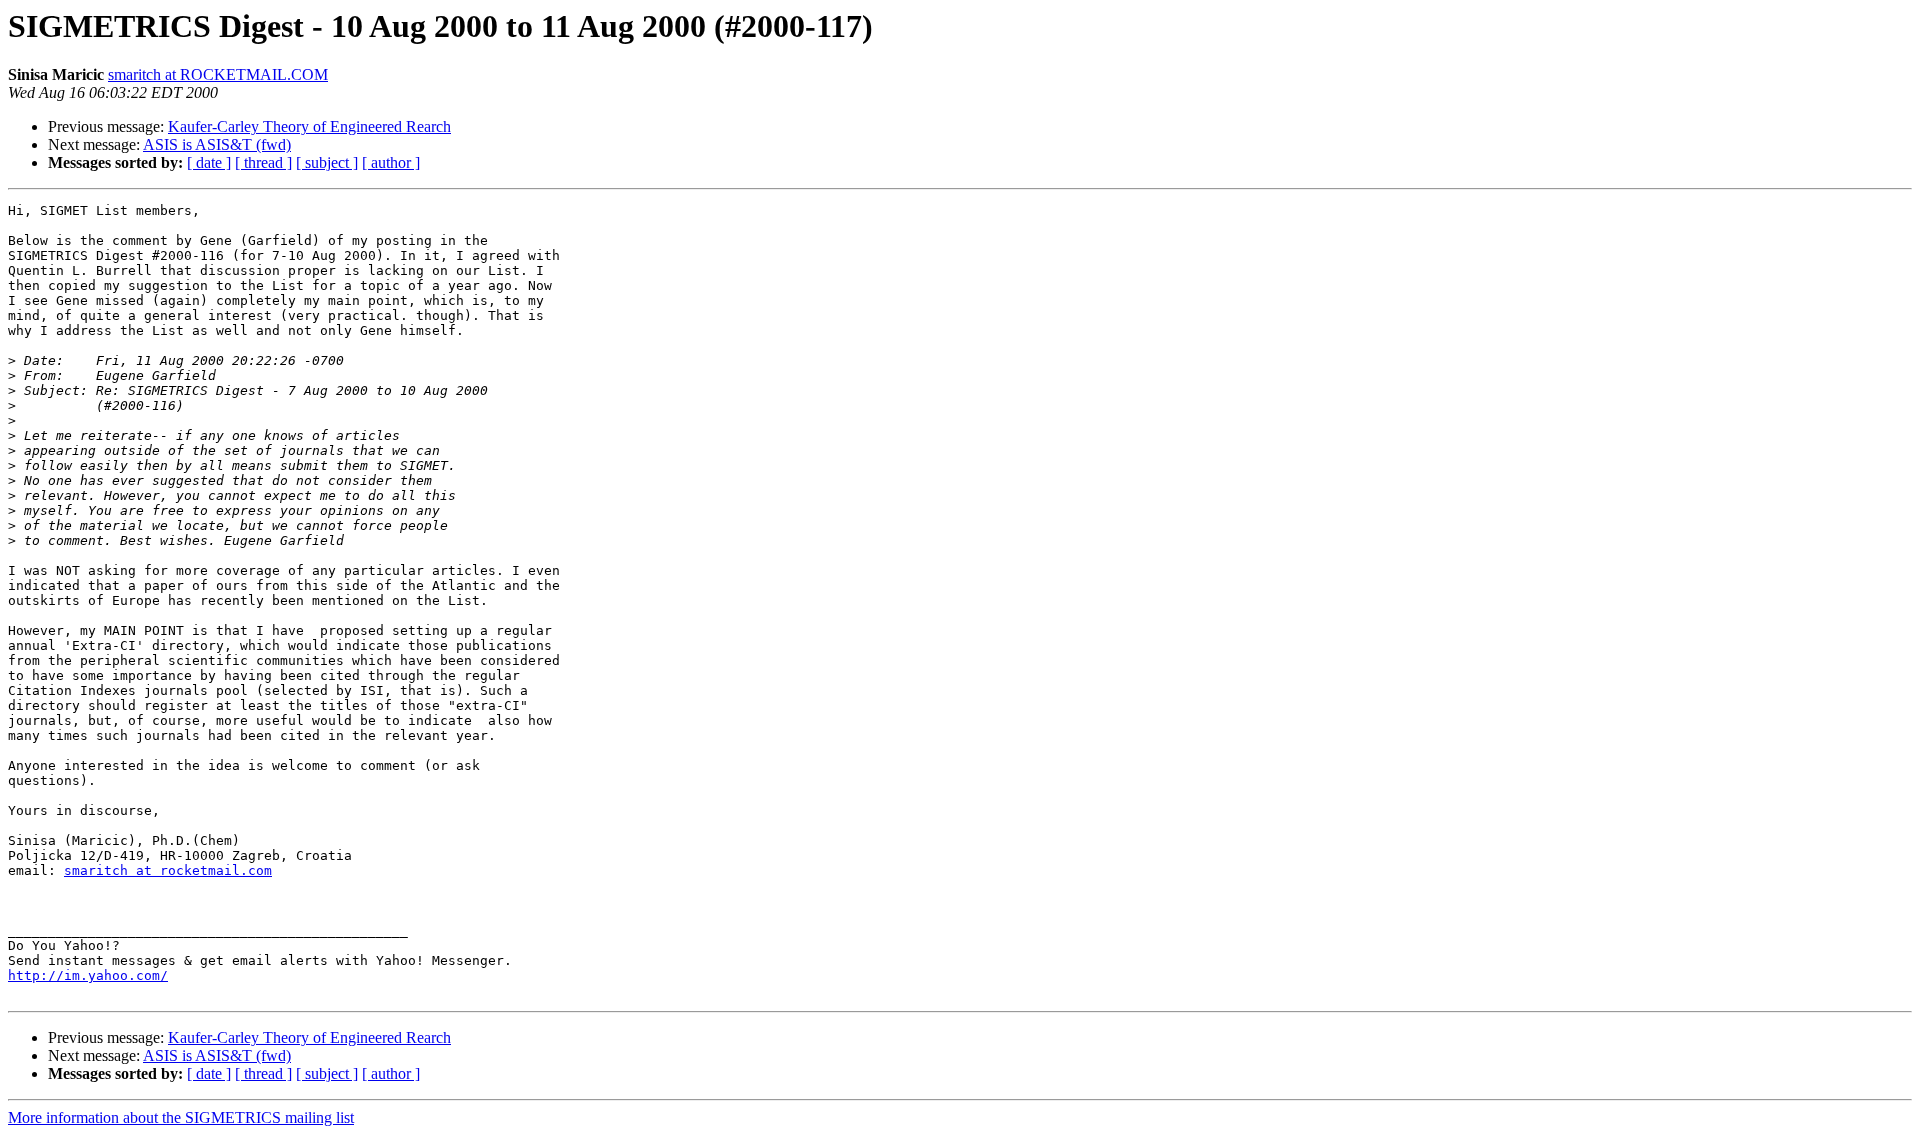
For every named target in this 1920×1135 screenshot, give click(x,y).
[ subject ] (327, 162)
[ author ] (391, 162)
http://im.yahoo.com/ (88, 975)
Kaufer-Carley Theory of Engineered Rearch (309, 126)
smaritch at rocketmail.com (168, 870)
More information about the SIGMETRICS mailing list (181, 1117)
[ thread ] (263, 162)
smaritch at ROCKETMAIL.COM (218, 74)
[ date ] (209, 162)
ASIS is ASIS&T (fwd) (217, 144)
